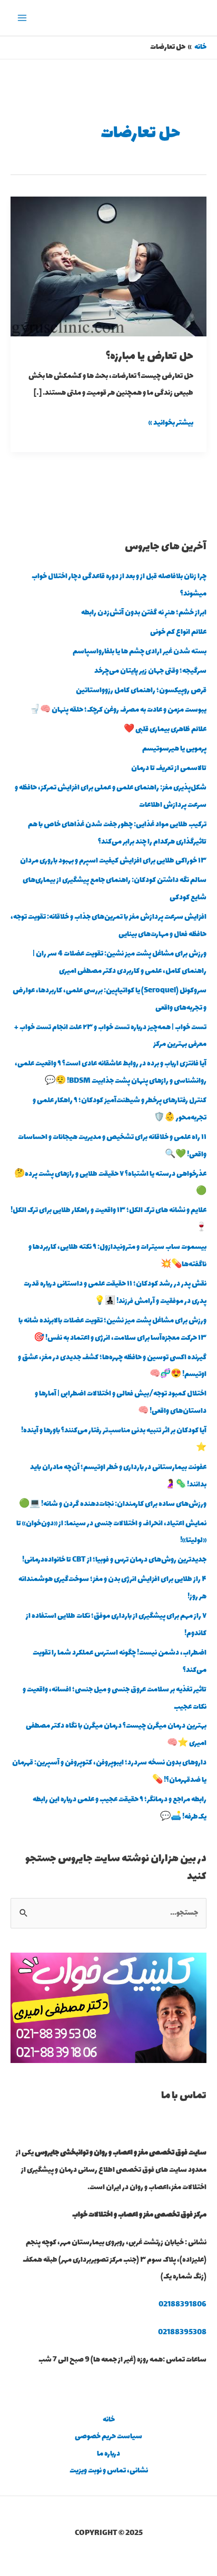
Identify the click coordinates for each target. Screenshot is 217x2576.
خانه (109, 2420)
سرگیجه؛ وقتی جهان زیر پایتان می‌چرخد (150, 671)
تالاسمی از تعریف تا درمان (169, 768)
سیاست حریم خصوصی (108, 2437)
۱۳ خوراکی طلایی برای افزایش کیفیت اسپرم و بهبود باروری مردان (113, 861)
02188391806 (183, 2305)
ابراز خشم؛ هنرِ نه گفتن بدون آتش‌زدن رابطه (144, 613)
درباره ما (108, 2454)
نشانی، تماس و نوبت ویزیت (109, 2471)
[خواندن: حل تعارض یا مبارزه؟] (108, 265)
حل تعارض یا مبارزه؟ (150, 357)
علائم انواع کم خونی (178, 632)
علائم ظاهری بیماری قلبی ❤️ (165, 730)
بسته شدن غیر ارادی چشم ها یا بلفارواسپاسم (140, 652)
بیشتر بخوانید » (171, 422)
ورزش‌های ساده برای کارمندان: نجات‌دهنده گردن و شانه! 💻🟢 (113, 1504)
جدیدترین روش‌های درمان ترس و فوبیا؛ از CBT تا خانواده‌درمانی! (114, 1560)
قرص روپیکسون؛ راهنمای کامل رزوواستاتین (141, 691)
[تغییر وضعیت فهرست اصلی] (22, 18)
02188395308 (182, 2333)
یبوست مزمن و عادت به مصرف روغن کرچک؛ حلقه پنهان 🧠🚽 (118, 710)
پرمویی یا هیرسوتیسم (174, 749)
